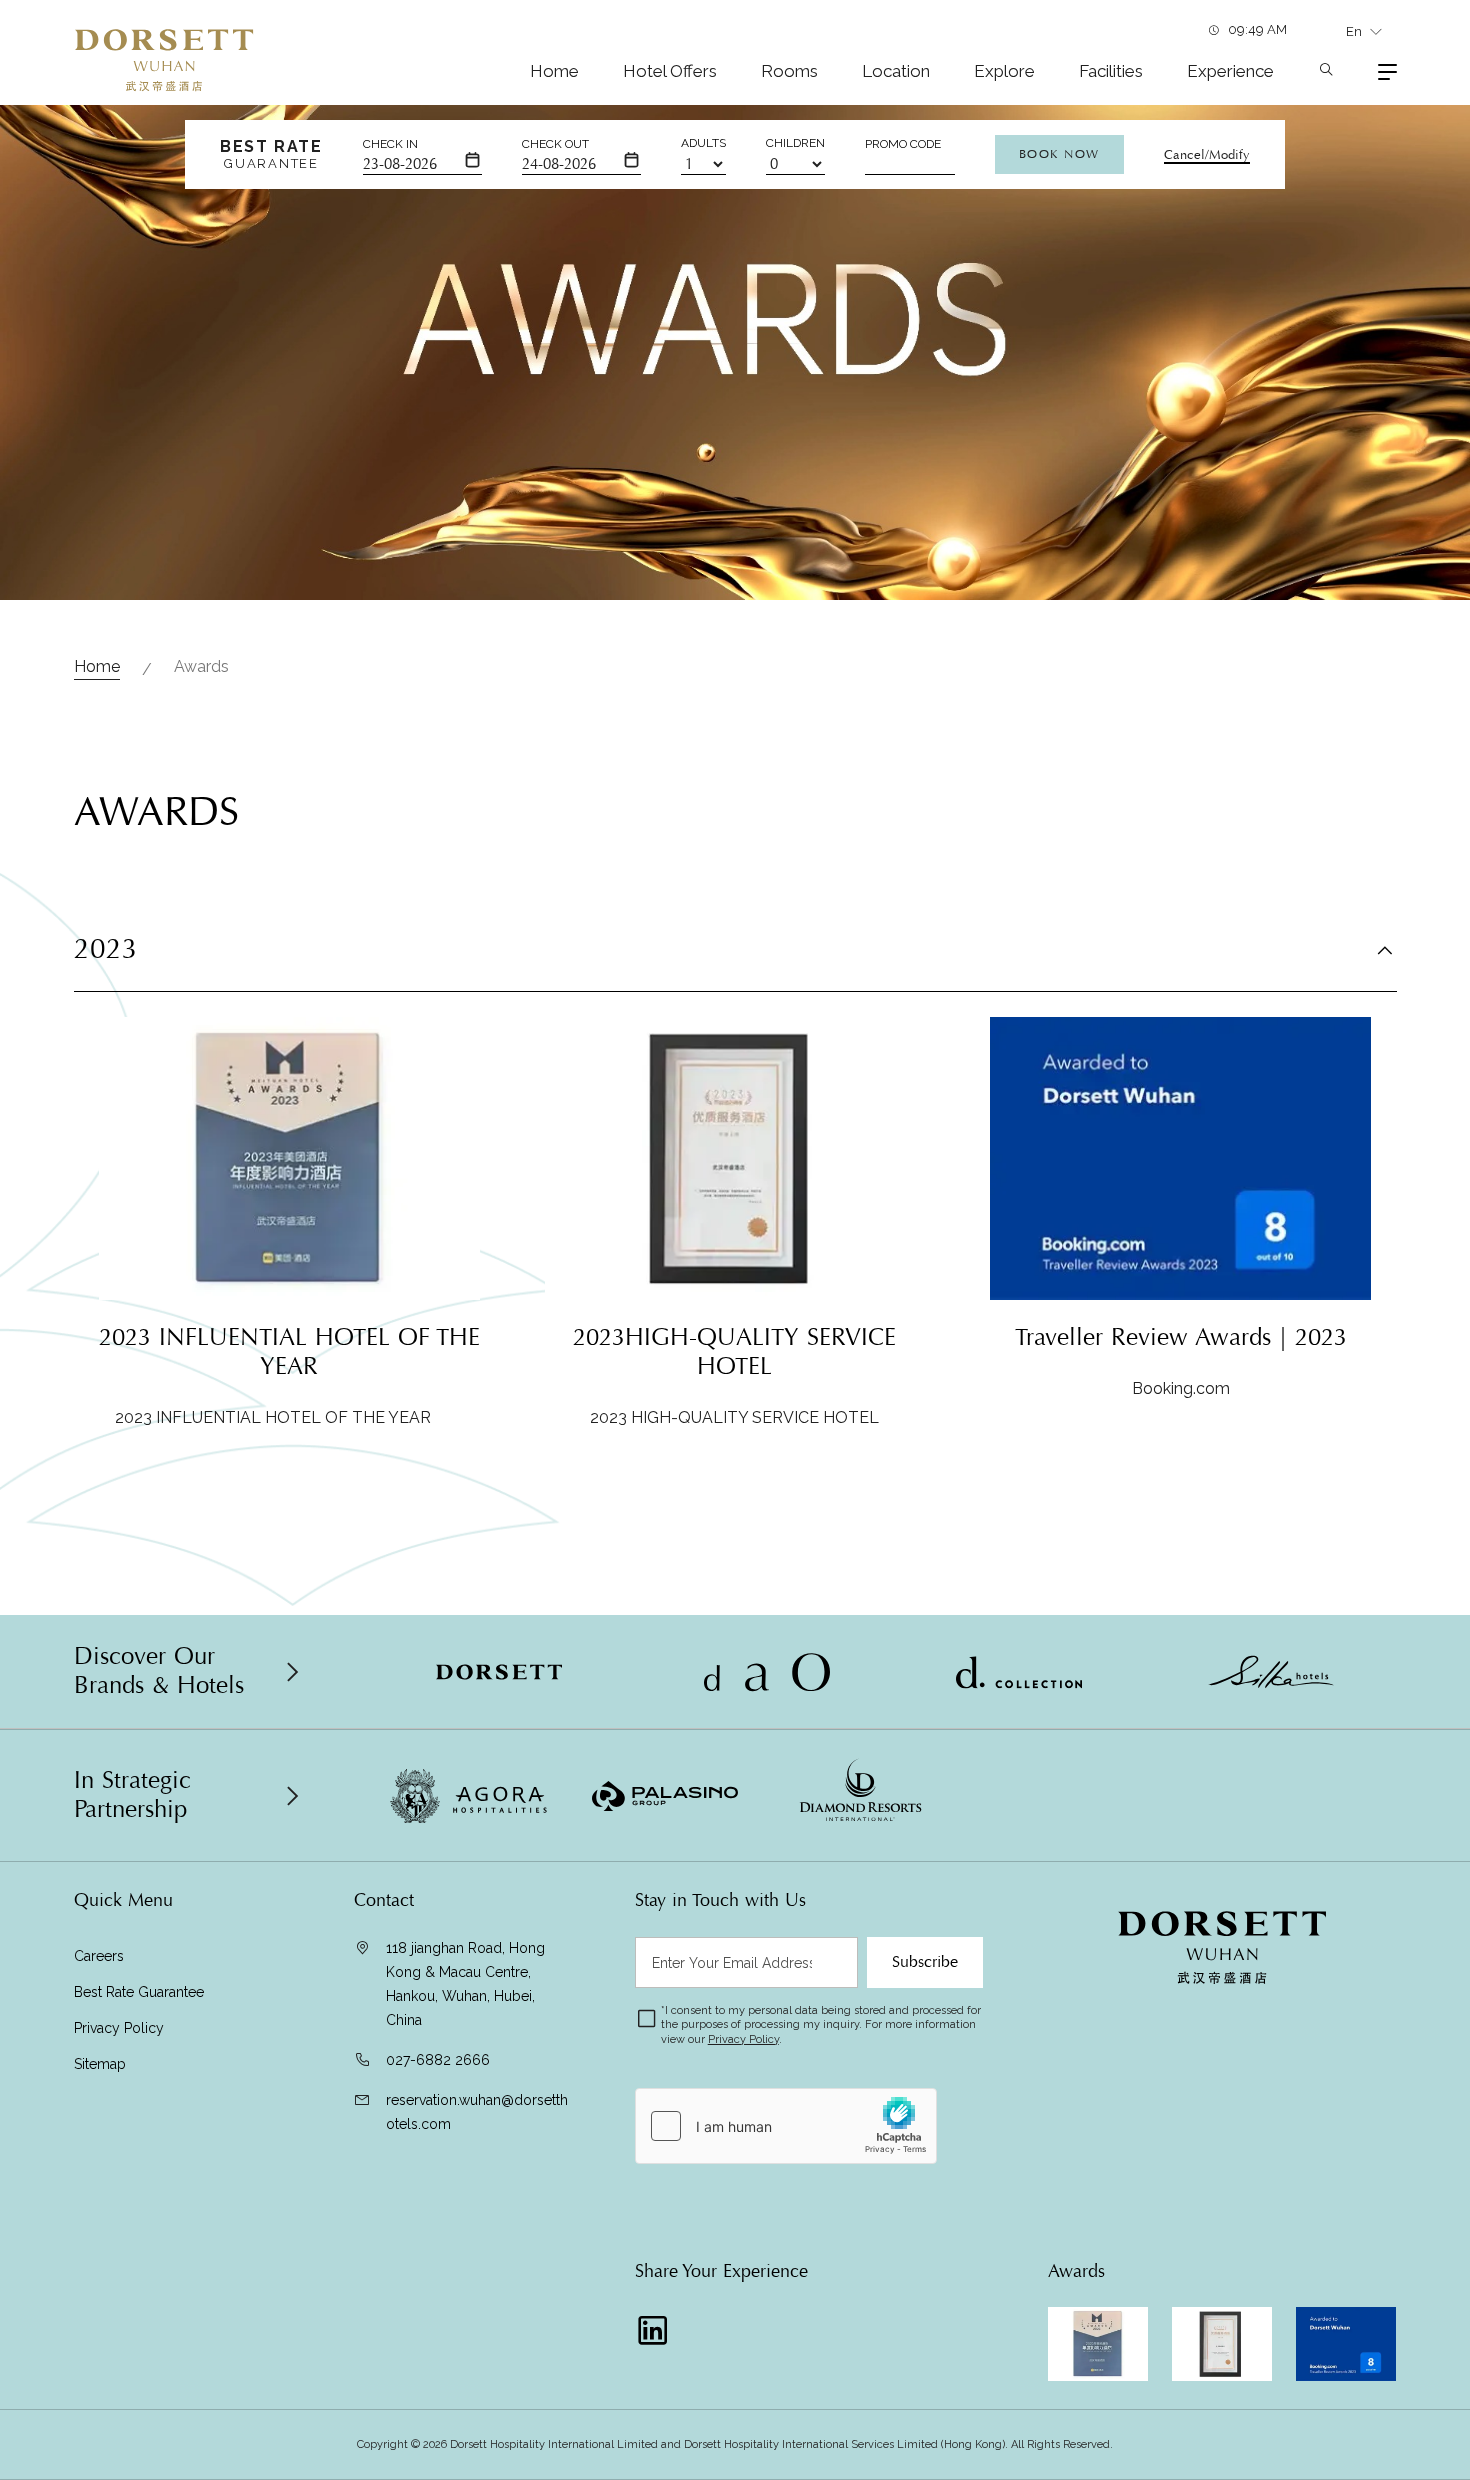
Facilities (1111, 71)
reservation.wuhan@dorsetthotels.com (477, 2112)
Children (795, 143)
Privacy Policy (121, 2028)
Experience (1230, 71)
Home (554, 71)
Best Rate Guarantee (139, 1992)
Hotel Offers (670, 71)
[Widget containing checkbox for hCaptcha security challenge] (786, 2126)
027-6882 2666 (438, 2060)
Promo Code (903, 144)
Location (896, 71)
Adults (703, 143)
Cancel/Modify (1207, 155)
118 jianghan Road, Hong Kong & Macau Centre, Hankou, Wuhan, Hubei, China (465, 1984)
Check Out (555, 144)
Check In (390, 144)
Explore (1004, 71)
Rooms (789, 71)
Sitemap (100, 2064)
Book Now (1059, 154)
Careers (99, 1956)
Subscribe (925, 1962)
